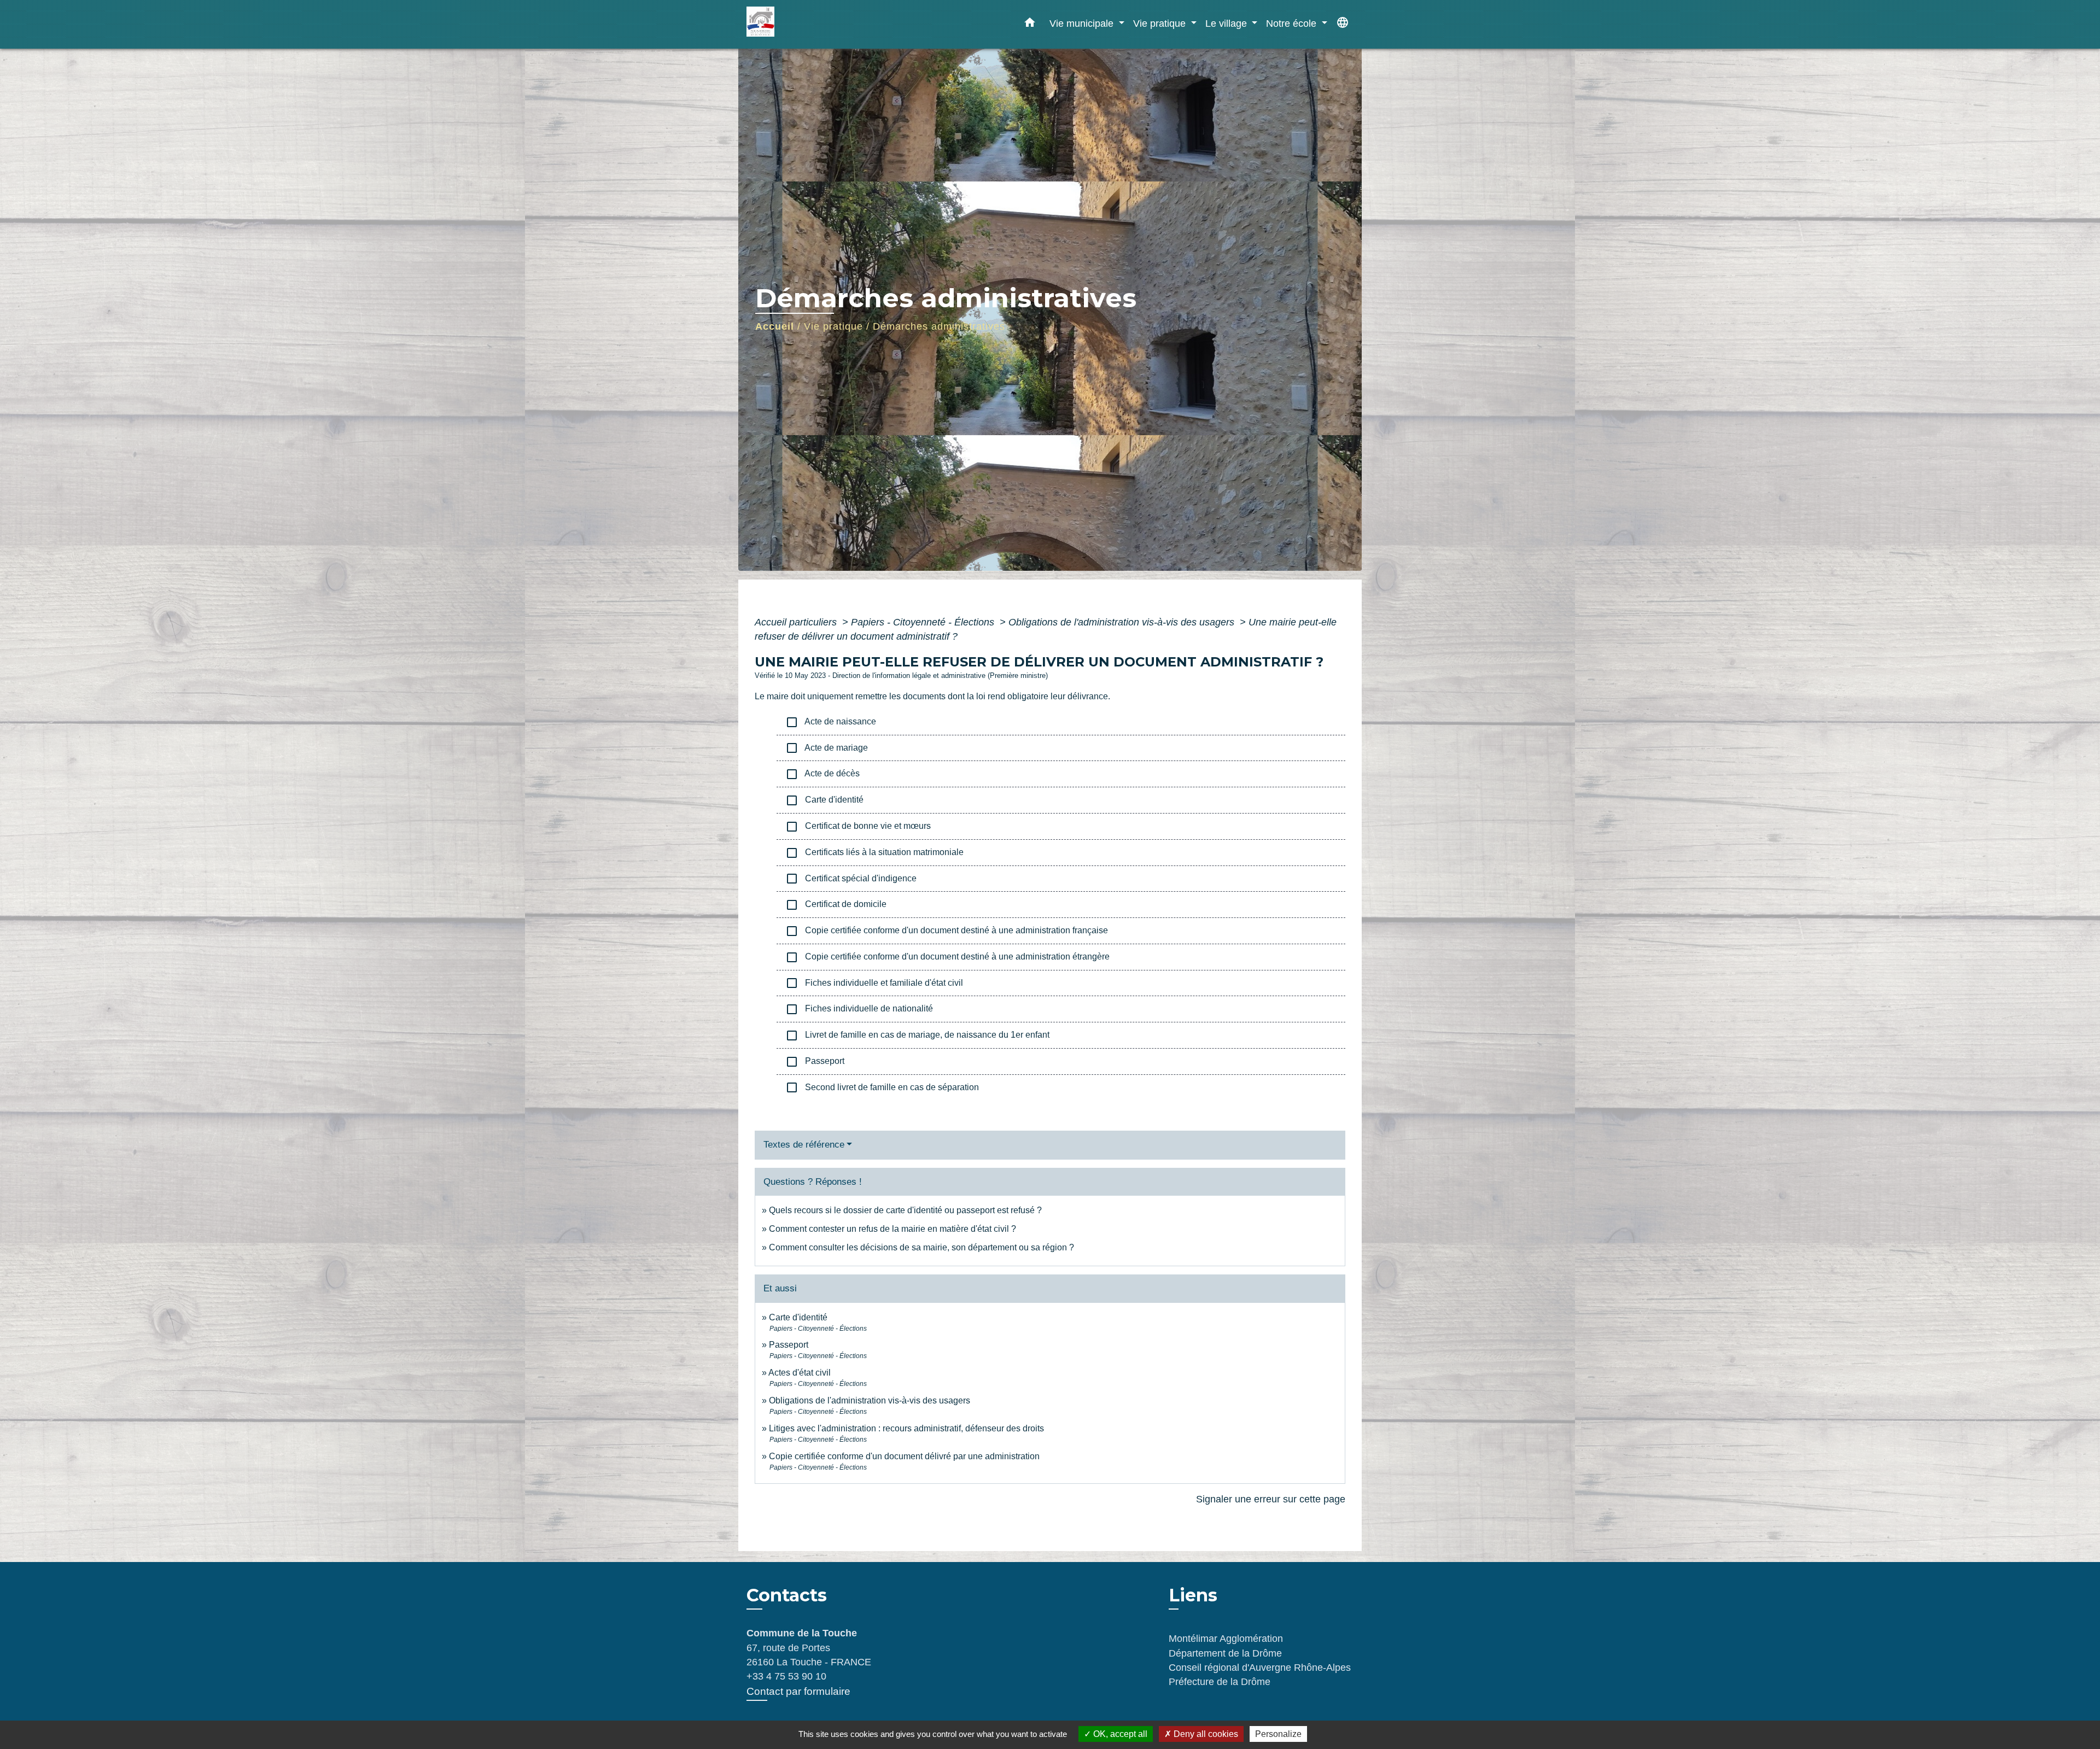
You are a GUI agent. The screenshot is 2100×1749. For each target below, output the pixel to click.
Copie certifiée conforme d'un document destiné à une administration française (947, 931)
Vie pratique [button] (1161, 23)
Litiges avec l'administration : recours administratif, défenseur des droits (906, 1428)
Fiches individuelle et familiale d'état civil (874, 983)
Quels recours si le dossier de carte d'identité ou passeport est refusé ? (905, 1210)
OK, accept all (1119, 1734)
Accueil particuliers (797, 622)
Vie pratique (833, 326)
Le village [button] (1227, 23)
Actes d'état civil (800, 1373)
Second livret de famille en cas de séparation (882, 1087)
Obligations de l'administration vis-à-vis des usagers (1123, 622)
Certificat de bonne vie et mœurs (858, 827)
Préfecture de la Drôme (1220, 1682)
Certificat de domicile (836, 905)
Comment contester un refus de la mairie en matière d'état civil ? (892, 1229)
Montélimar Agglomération (1226, 1639)
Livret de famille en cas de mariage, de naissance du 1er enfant (917, 1036)
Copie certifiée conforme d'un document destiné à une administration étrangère (947, 957)
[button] (1030, 25)
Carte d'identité (824, 800)
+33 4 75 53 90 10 (786, 1676)
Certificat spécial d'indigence (851, 879)
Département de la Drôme (1225, 1653)
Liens (1193, 1595)
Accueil (775, 326)
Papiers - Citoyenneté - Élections (924, 622)
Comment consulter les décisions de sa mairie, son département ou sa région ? (921, 1247)
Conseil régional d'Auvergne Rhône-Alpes (1260, 1668)
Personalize (1278, 1734)
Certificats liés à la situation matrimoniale (874, 853)
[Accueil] (815, 24)
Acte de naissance (831, 722)
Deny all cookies (1205, 1734)
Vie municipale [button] (1083, 23)
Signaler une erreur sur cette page (1271, 1499)
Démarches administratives (939, 326)
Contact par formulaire (798, 1691)
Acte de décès (822, 774)
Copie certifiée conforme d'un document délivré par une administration (904, 1456)
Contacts (787, 1595)
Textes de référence (804, 1145)
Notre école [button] (1293, 23)
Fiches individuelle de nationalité (859, 1009)
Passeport (815, 1062)
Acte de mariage (827, 748)
